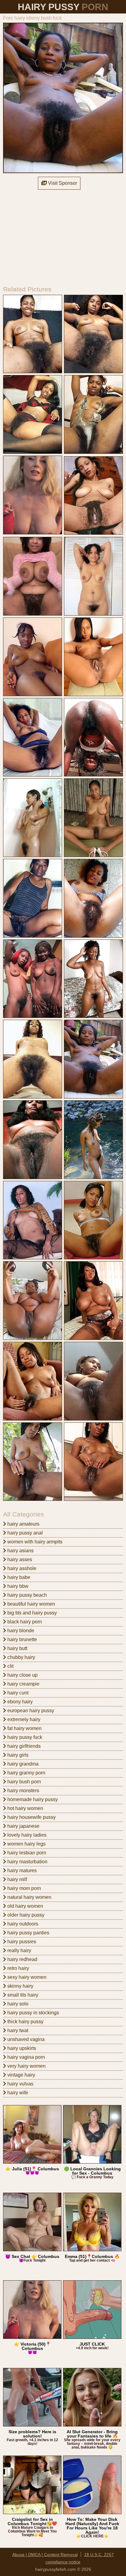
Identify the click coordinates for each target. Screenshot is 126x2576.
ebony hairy (19, 1702)
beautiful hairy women (31, 1604)
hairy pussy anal (24, 1533)
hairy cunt (17, 1693)
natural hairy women (29, 1897)
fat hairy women (24, 1728)
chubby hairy (21, 1657)
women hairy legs (26, 1844)
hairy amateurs (23, 1524)
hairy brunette (22, 1639)
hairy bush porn (24, 1782)
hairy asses (19, 1559)
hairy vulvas (20, 2084)
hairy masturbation (27, 1862)
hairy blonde (20, 1631)
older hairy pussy (25, 1915)
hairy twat (17, 2030)
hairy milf (17, 1879)
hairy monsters (23, 1791)
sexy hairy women (26, 1977)
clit (10, 1666)
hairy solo (17, 2004)
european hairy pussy (30, 1711)
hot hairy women (25, 1808)
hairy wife (17, 2093)
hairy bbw (17, 1586)
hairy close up (22, 1675)
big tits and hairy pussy (31, 1613)
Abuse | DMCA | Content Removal (45, 2555)
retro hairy (18, 1968)
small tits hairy (22, 1995)
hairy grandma (22, 1764)
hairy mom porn (24, 1888)
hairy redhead (22, 1959)
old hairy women (25, 1906)
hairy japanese (23, 1826)
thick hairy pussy (25, 2022)
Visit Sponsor (62, 183)
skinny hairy (20, 1986)
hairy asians (20, 1551)
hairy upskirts (21, 2048)
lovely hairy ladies (26, 1835)
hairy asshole (21, 1568)
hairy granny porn (26, 1773)
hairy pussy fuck (24, 1737)
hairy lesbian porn (26, 1853)
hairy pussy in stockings (33, 2013)
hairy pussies (21, 1942)
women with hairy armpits (34, 1542)
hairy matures (21, 1870)
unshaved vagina (25, 2039)
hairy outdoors (22, 1924)
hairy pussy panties (28, 1933)
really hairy (19, 1950)
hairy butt (17, 1648)
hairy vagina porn (26, 2057)
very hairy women (26, 2066)
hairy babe (18, 1577)
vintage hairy (21, 2075)
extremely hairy (23, 1719)
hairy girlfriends (23, 1746)
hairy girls (17, 1755)
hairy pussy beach (26, 1595)
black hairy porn (24, 1622)
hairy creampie (23, 1684)
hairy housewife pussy (31, 1817)
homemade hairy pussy (32, 1799)
